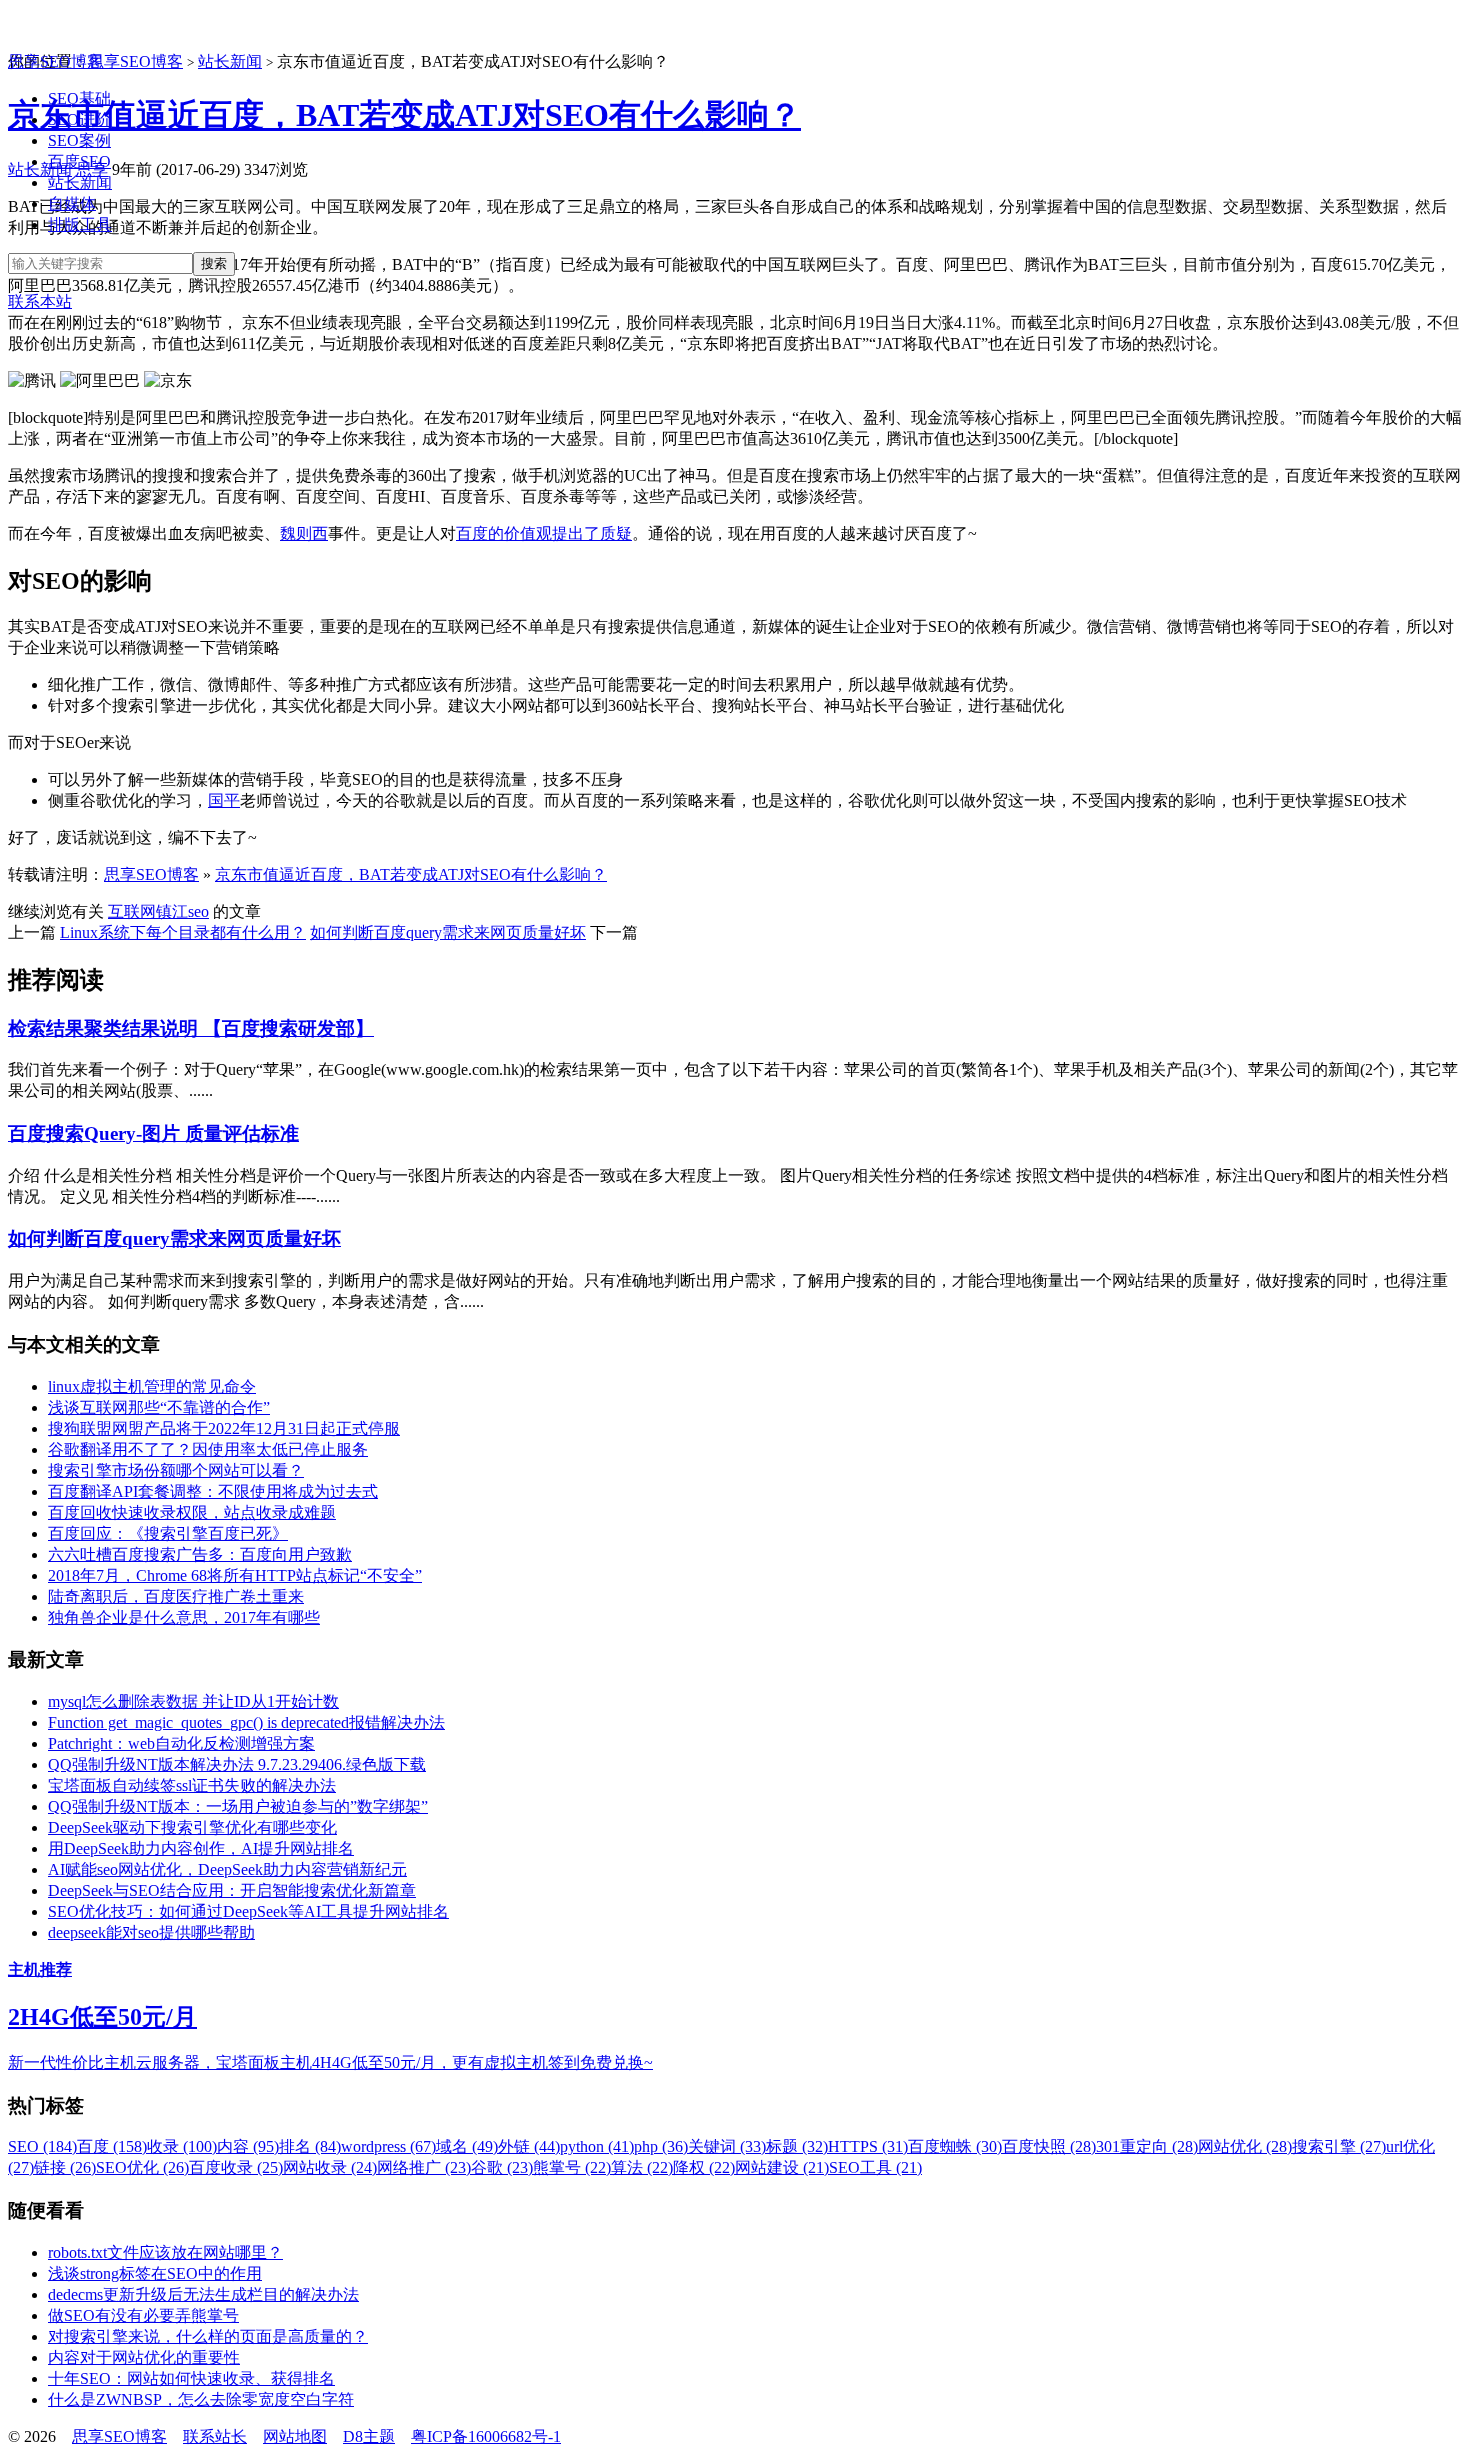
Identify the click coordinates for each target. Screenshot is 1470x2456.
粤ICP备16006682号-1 (486, 2436)
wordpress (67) (388, 2146)
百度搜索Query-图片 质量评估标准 (153, 1133)
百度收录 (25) (236, 2167)
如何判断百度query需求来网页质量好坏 (448, 932)
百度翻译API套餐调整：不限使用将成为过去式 (213, 1491)
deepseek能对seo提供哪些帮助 (151, 1932)
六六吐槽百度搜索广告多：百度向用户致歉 (200, 1554)
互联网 (132, 911)
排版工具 (80, 224)
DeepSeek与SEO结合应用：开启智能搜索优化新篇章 (232, 1890)
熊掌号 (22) (572, 2167)
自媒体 (72, 203)
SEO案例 (79, 140)
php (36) (661, 2146)
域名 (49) (467, 2146)
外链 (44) (529, 2146)
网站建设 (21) (782, 2167)
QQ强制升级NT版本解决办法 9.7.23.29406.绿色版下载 (237, 1764)
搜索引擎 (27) (1339, 2146)
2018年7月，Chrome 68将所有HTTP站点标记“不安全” (235, 1575)
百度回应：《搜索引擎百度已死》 (168, 1533)
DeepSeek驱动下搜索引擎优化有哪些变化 (192, 1827)
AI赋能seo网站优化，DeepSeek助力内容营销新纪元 (227, 1869)
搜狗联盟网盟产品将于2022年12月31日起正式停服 (224, 1428)
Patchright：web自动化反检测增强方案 (181, 1743)
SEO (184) (42, 2146)
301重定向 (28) (1147, 2146)
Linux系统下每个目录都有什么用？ (183, 932)
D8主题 (369, 2436)
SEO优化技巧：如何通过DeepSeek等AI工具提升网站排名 (248, 1911)
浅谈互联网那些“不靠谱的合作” (159, 1407)
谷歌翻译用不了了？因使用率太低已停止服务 (208, 1449)
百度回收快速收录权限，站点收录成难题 (192, 1512)
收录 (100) (182, 2146)
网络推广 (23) (424, 2167)
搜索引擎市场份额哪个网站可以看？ (176, 1470)
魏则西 (304, 533)
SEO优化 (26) (142, 2167)
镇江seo (182, 911)
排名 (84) (310, 2146)
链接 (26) (65, 2167)
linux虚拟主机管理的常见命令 (152, 1386)
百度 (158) (112, 2146)
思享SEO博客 (55, 61)
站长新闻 (80, 182)
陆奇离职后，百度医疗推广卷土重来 (176, 1596)
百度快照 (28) (1049, 2146)
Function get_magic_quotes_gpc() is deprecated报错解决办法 (246, 1722)
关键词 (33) (727, 2146)
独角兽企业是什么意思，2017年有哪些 (184, 1617)
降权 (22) (704, 2167)
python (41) (597, 2146)
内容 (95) (248, 2146)
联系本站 (40, 301)
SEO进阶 (79, 119)
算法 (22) (642, 2167)
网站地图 (295, 2436)
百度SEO (79, 161)
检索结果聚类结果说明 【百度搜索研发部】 (191, 1028)
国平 (224, 800)
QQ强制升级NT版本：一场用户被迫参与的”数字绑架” (238, 1806)
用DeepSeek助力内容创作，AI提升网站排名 (201, 1848)
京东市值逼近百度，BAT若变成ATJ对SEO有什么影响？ (404, 115)
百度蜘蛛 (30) (955, 2146)
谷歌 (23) (502, 2167)
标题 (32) (797, 2146)
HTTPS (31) (868, 2146)
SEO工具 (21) (875, 2167)
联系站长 (215, 2436)
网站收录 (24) (330, 2167)
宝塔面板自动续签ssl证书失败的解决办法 (192, 1785)
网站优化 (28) (1245, 2146)
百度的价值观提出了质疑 (544, 533)
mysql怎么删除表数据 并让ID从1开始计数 (193, 1701)
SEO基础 (79, 98)
